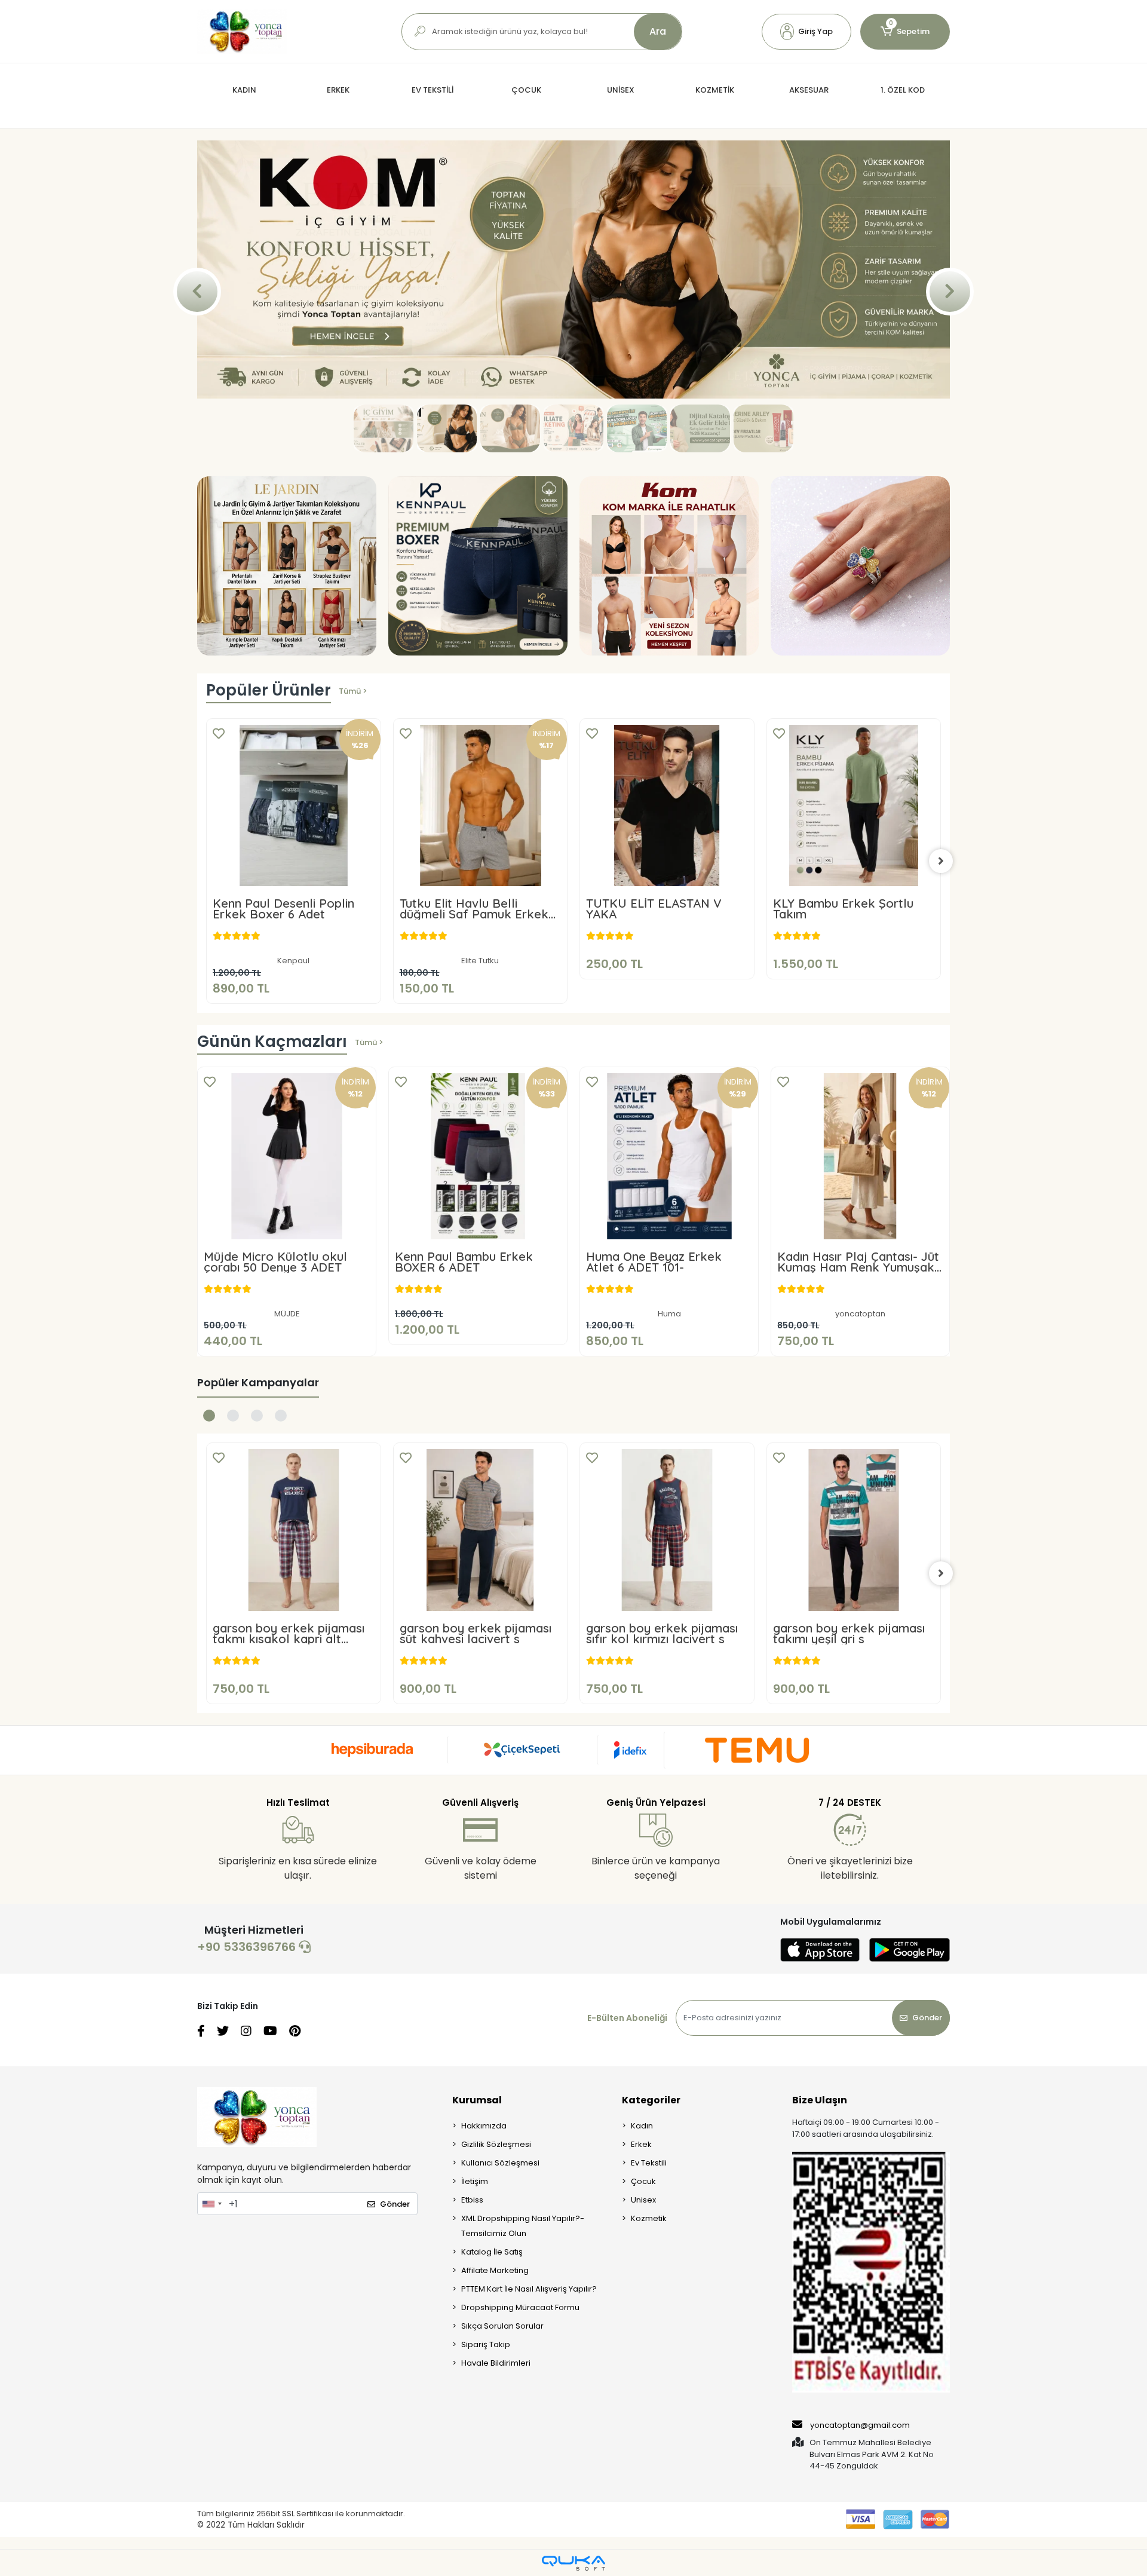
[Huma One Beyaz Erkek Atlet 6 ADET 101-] (669, 1300)
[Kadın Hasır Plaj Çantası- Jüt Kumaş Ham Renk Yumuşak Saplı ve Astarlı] (860, 1300)
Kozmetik (649, 2362)
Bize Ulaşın (820, 2244)
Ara (658, 31)
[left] (206, 1004)
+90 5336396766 (248, 2091)
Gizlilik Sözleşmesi (496, 2288)
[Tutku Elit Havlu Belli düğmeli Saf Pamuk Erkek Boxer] (294, 949)
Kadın (642, 2270)
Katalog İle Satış (492, 2396)
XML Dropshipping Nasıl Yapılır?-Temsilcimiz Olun (523, 2370)
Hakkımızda (484, 2270)
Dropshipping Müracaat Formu (520, 2451)
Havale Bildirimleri (496, 2507)
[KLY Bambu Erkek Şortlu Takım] (668, 949)
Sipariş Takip (486, 2488)
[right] (941, 1004)
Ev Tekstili (649, 2307)
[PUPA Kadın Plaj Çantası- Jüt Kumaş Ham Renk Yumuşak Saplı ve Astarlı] (854, 949)
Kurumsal (477, 2244)
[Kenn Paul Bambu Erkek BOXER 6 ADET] (478, 1300)
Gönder (927, 2162)
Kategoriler (651, 2244)
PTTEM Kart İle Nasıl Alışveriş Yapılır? (529, 2433)
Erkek (641, 2288)
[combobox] (211, 2348)
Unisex (643, 2344)
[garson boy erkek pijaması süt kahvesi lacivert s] (294, 1674)
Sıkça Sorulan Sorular (502, 2470)
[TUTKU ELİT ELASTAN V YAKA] (481, 949)
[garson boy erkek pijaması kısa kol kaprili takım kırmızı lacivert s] (854, 1674)
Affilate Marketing (495, 2414)
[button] (806, 32)
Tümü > (353, 834)
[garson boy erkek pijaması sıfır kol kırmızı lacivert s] (481, 1674)
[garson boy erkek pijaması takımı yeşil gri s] (668, 1674)
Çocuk (643, 2325)
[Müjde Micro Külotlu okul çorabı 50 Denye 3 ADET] (287, 1300)
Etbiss (472, 2344)
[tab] (209, 1560)
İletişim (475, 2325)
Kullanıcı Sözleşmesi (500, 2307)
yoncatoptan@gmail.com (860, 2569)
